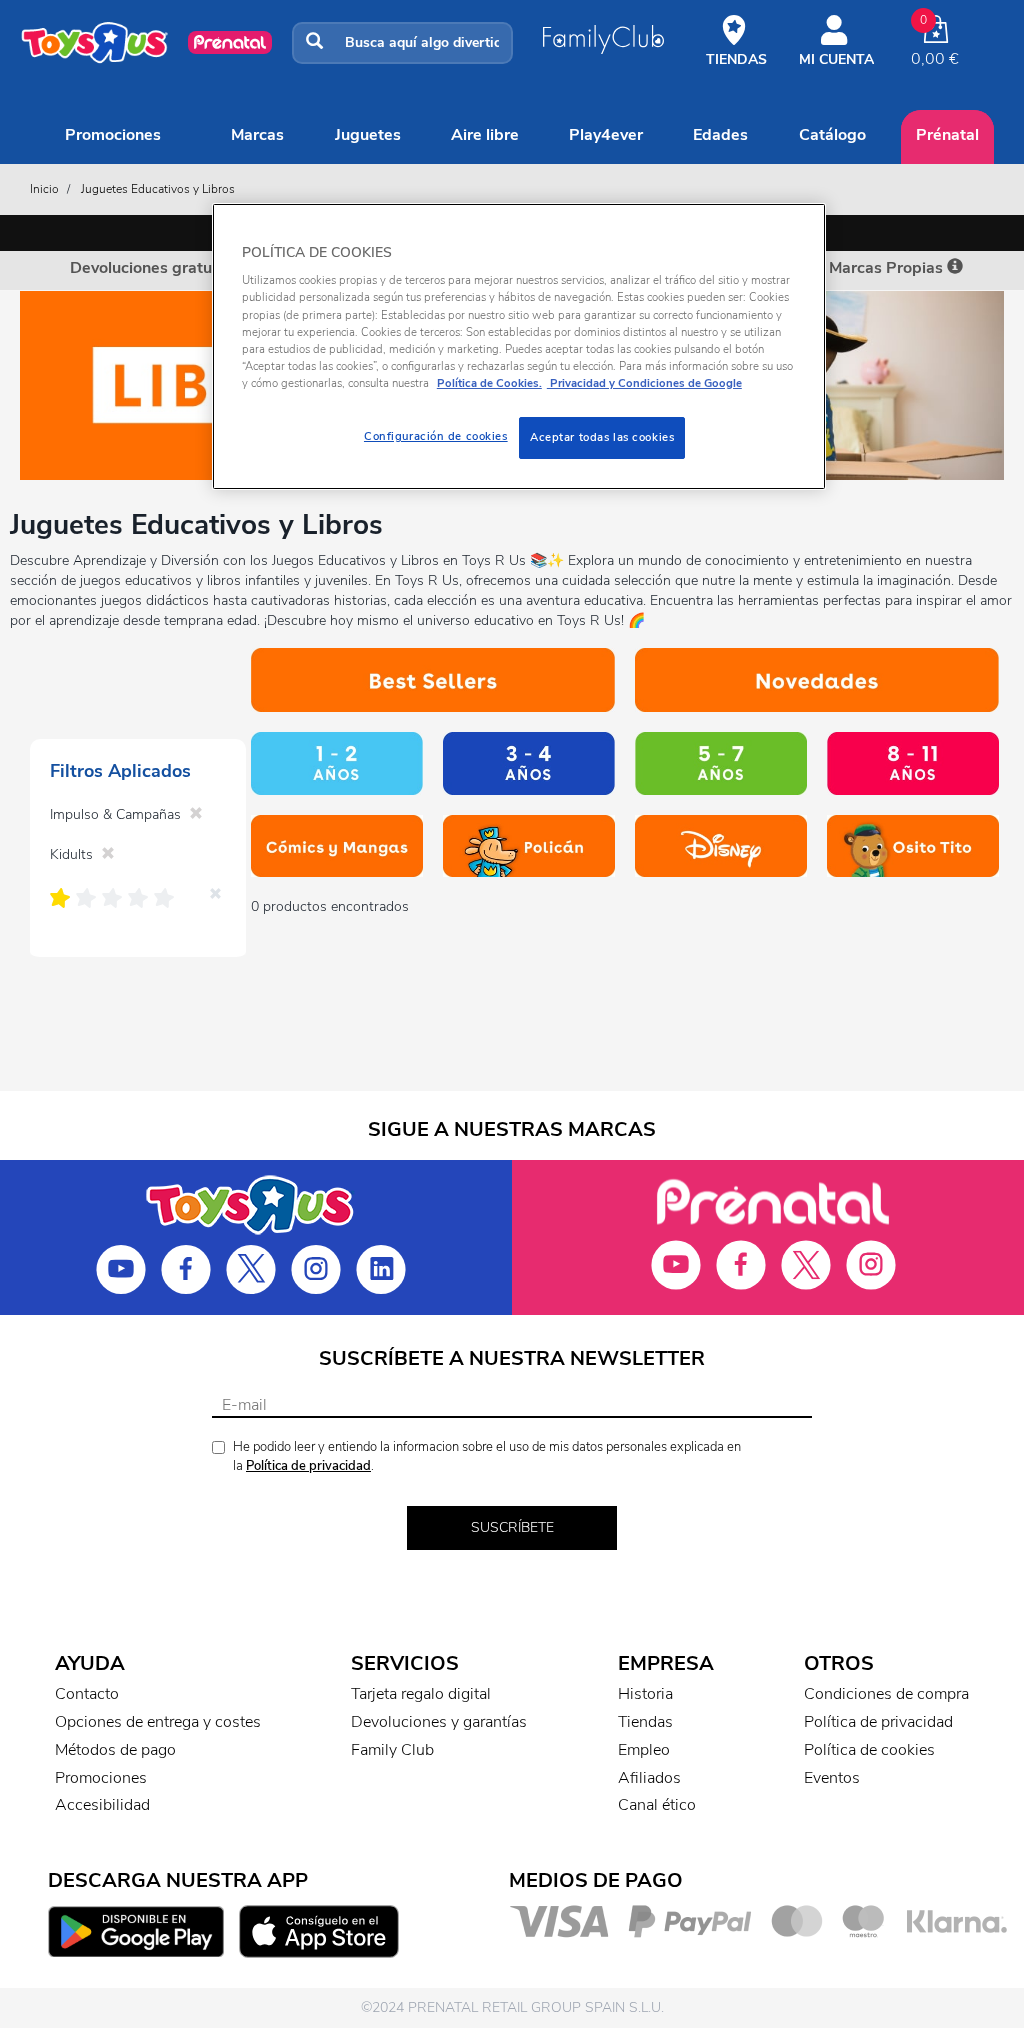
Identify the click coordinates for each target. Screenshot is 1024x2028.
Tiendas (645, 1722)
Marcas (257, 135)
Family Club (392, 1750)
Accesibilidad (102, 1805)
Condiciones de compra (886, 1694)
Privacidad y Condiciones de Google (644, 383)
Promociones (113, 135)
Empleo (644, 1750)
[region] (519, 346)
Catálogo (832, 135)
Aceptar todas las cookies (602, 437)
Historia (645, 1694)
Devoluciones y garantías (439, 1722)
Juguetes (368, 135)
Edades (720, 135)
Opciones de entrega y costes (158, 1722)
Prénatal (947, 135)
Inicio (44, 189)
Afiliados (649, 1778)
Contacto (87, 1694)
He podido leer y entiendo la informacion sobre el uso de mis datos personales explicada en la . (487, 1456)
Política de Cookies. (489, 383)
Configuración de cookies (436, 436)
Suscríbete (512, 1527)
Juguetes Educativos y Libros (158, 189)
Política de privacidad (308, 1466)
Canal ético (657, 1805)
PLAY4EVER (606, 135)
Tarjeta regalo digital (421, 1694)
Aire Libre (485, 135)
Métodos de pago (115, 1750)
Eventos (832, 1778)
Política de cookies (869, 1750)
